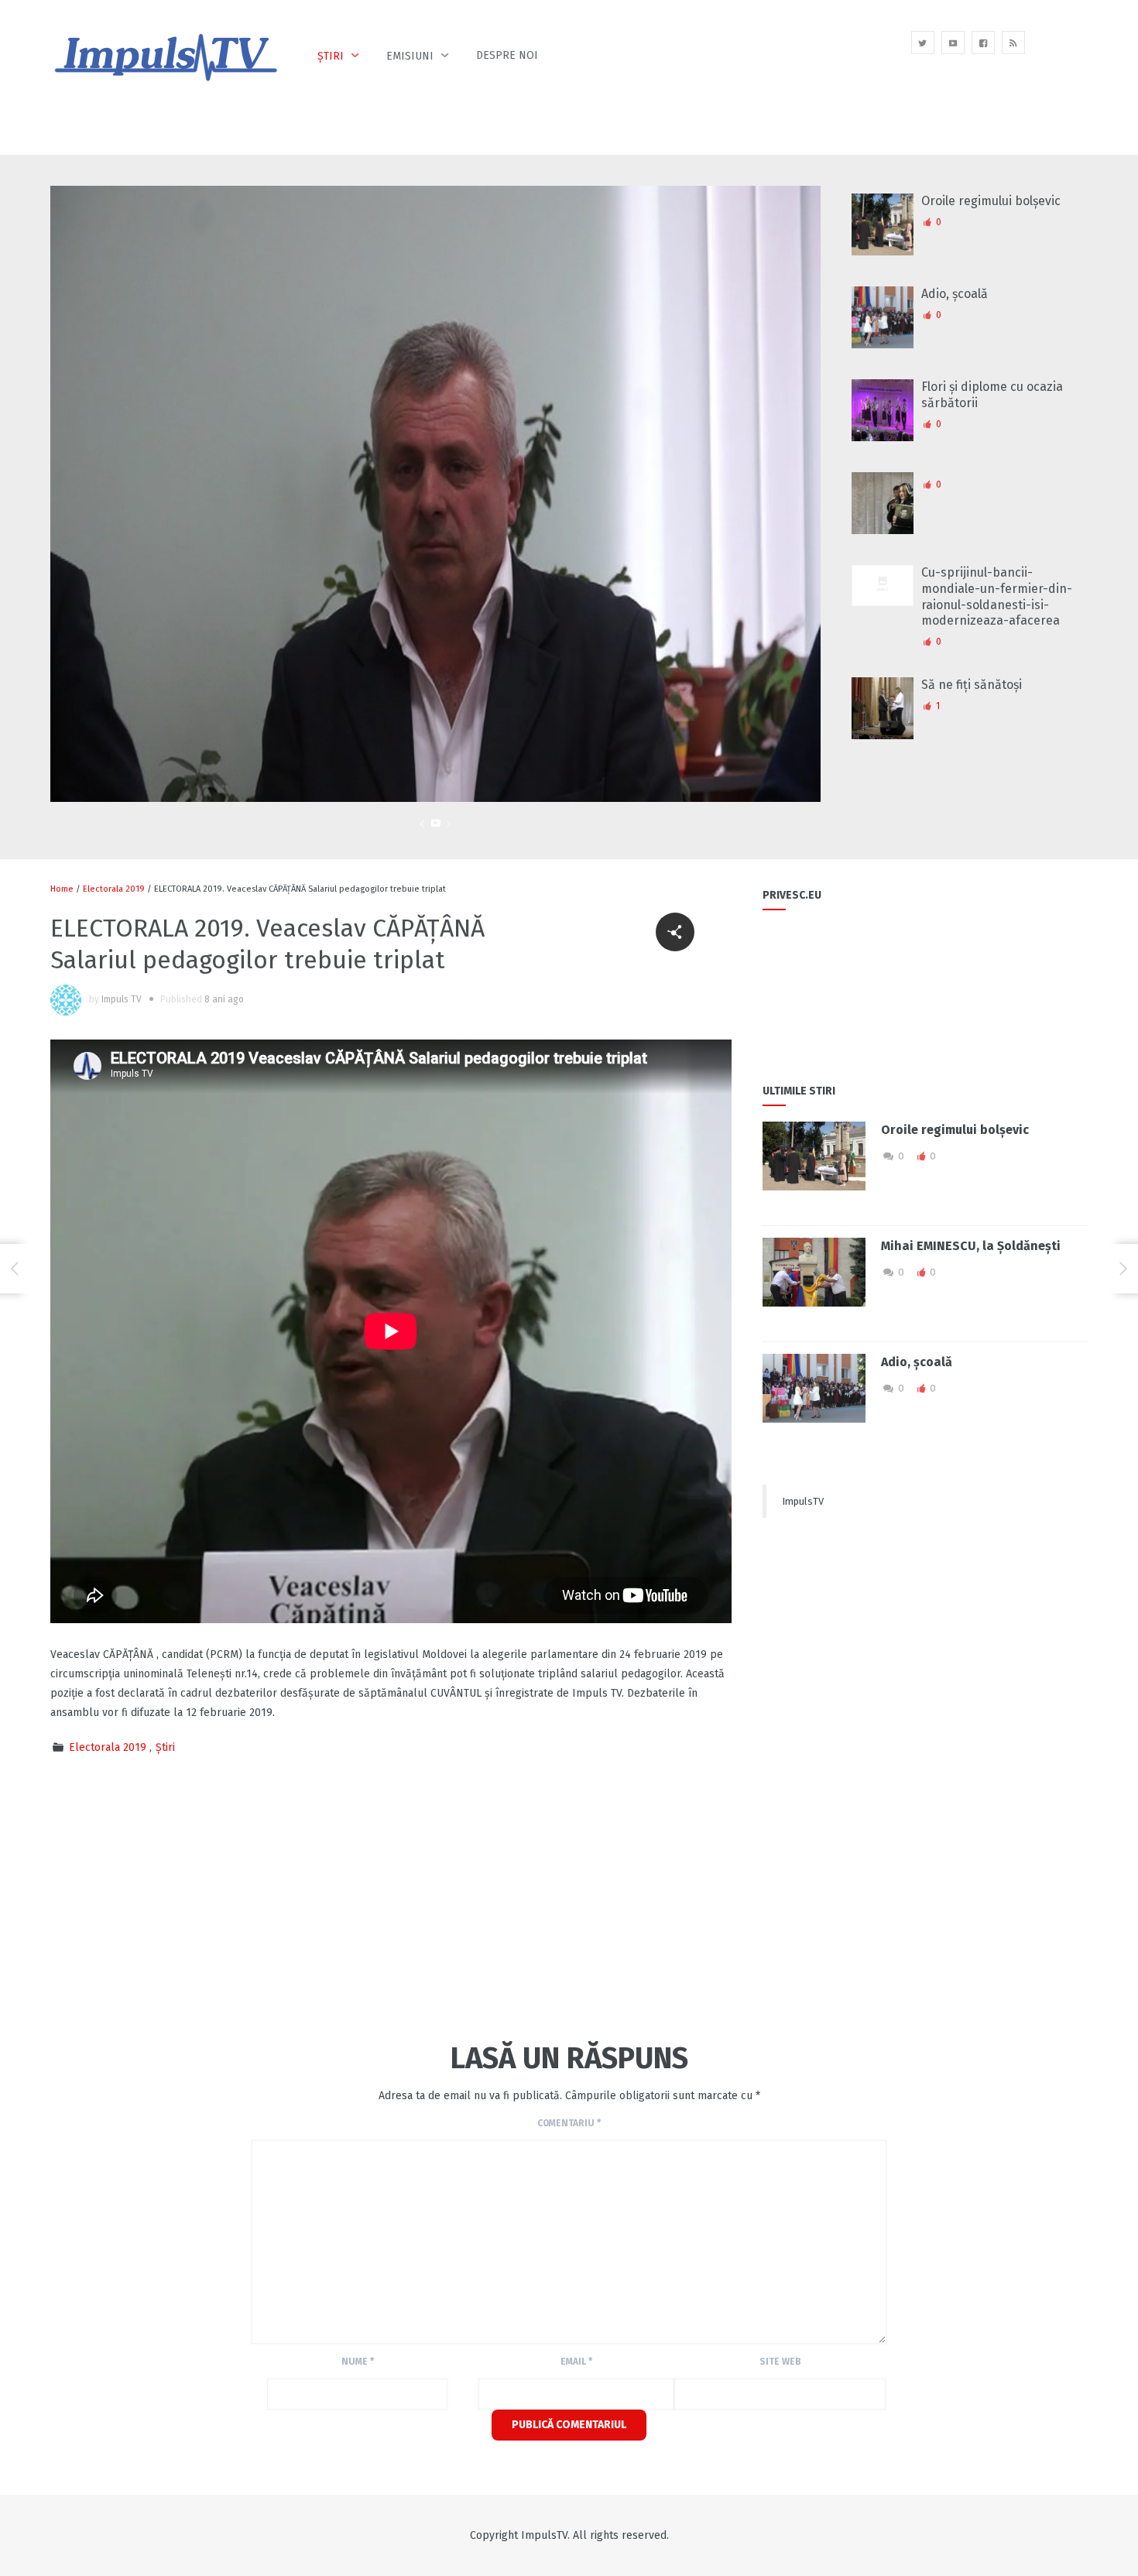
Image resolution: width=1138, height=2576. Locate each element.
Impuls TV (122, 999)
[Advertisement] (332, 1896)
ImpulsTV (803, 1501)
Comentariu (569, 2123)
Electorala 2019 (114, 889)
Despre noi (507, 55)
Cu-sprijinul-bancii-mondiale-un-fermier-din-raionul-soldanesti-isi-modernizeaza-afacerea (997, 596)
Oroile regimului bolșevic (991, 201)
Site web (780, 2362)
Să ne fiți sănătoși (972, 685)
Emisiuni (410, 56)
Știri (331, 56)
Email (576, 2362)
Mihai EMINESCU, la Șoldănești (971, 1246)
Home (62, 889)
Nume (358, 2362)
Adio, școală (955, 294)
